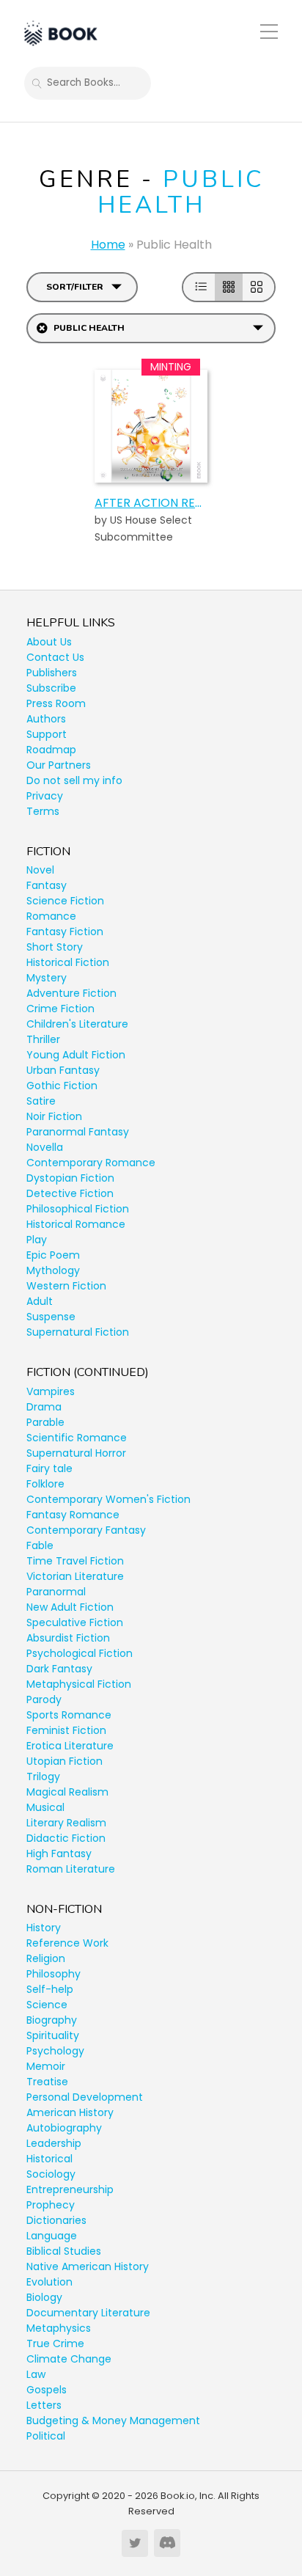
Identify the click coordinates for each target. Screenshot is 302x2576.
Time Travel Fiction (75, 1561)
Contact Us (55, 657)
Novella (45, 1147)
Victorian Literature (75, 1576)
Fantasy (47, 885)
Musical (45, 1807)
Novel (40, 870)
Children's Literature (77, 1024)
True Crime (55, 2343)
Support (47, 734)
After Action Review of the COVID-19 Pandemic (151, 503)
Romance (51, 916)
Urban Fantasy (63, 1070)
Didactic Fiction (66, 1838)
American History (70, 2112)
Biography (52, 2020)
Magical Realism (67, 1792)
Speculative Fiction (75, 1622)
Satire (41, 1101)
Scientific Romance (77, 1438)
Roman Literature (71, 1869)
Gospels (47, 2390)
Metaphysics (59, 2328)
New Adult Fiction (70, 1607)
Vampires (51, 1391)
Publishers (52, 673)
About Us (49, 642)
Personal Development (85, 2097)
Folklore (45, 1484)
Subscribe (51, 688)
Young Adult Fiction (76, 1055)
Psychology (55, 2051)
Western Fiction (66, 1286)
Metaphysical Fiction (79, 1684)
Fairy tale (49, 1468)
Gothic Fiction (62, 1086)
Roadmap (51, 750)
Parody (44, 1699)
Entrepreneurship (70, 2189)
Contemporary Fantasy (86, 1530)
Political (46, 2436)
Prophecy (51, 2205)
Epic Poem (53, 1255)
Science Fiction (65, 901)
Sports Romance (69, 1715)
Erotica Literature (70, 1746)
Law (36, 2374)
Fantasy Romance (73, 1515)
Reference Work (67, 1943)
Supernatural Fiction (78, 1332)
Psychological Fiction (80, 1653)
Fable (40, 1545)
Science (47, 2005)
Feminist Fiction (66, 1730)
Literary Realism (66, 1823)
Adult (40, 1301)
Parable (45, 1422)
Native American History (88, 2266)
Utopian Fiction (65, 1761)
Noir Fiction (54, 1116)
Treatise (47, 2082)
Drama (44, 1407)
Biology (44, 2297)
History (44, 1928)
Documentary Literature (88, 2313)
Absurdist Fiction (68, 1638)
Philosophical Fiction (78, 1209)
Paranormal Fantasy (78, 1132)
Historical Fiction (68, 962)
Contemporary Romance (91, 1163)
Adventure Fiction (71, 993)
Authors (46, 719)
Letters (44, 2405)
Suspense (51, 1317)
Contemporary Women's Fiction (108, 1499)
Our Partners (59, 765)
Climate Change (69, 2359)
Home (108, 245)
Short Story (55, 947)
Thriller (43, 1039)
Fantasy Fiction (65, 932)
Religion (46, 1958)
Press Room (56, 703)
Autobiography (64, 2128)
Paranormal (56, 1592)
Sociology (51, 2174)
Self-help (50, 1989)
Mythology (53, 1270)
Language (52, 2236)
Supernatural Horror (76, 1453)
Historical (49, 2159)
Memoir (46, 2066)
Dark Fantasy (59, 1669)
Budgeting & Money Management (113, 2421)
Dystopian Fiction (70, 1178)
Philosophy (54, 1974)
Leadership (54, 2143)
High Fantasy (59, 1854)
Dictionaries (56, 2220)
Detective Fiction (70, 1193)
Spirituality (53, 2035)
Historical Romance (76, 1224)
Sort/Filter (75, 287)
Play (37, 1240)
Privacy (45, 796)
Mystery (47, 978)
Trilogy (43, 1777)
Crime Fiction (60, 1009)
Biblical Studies (64, 2251)
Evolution (49, 2282)
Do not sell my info (74, 780)
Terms (43, 811)
